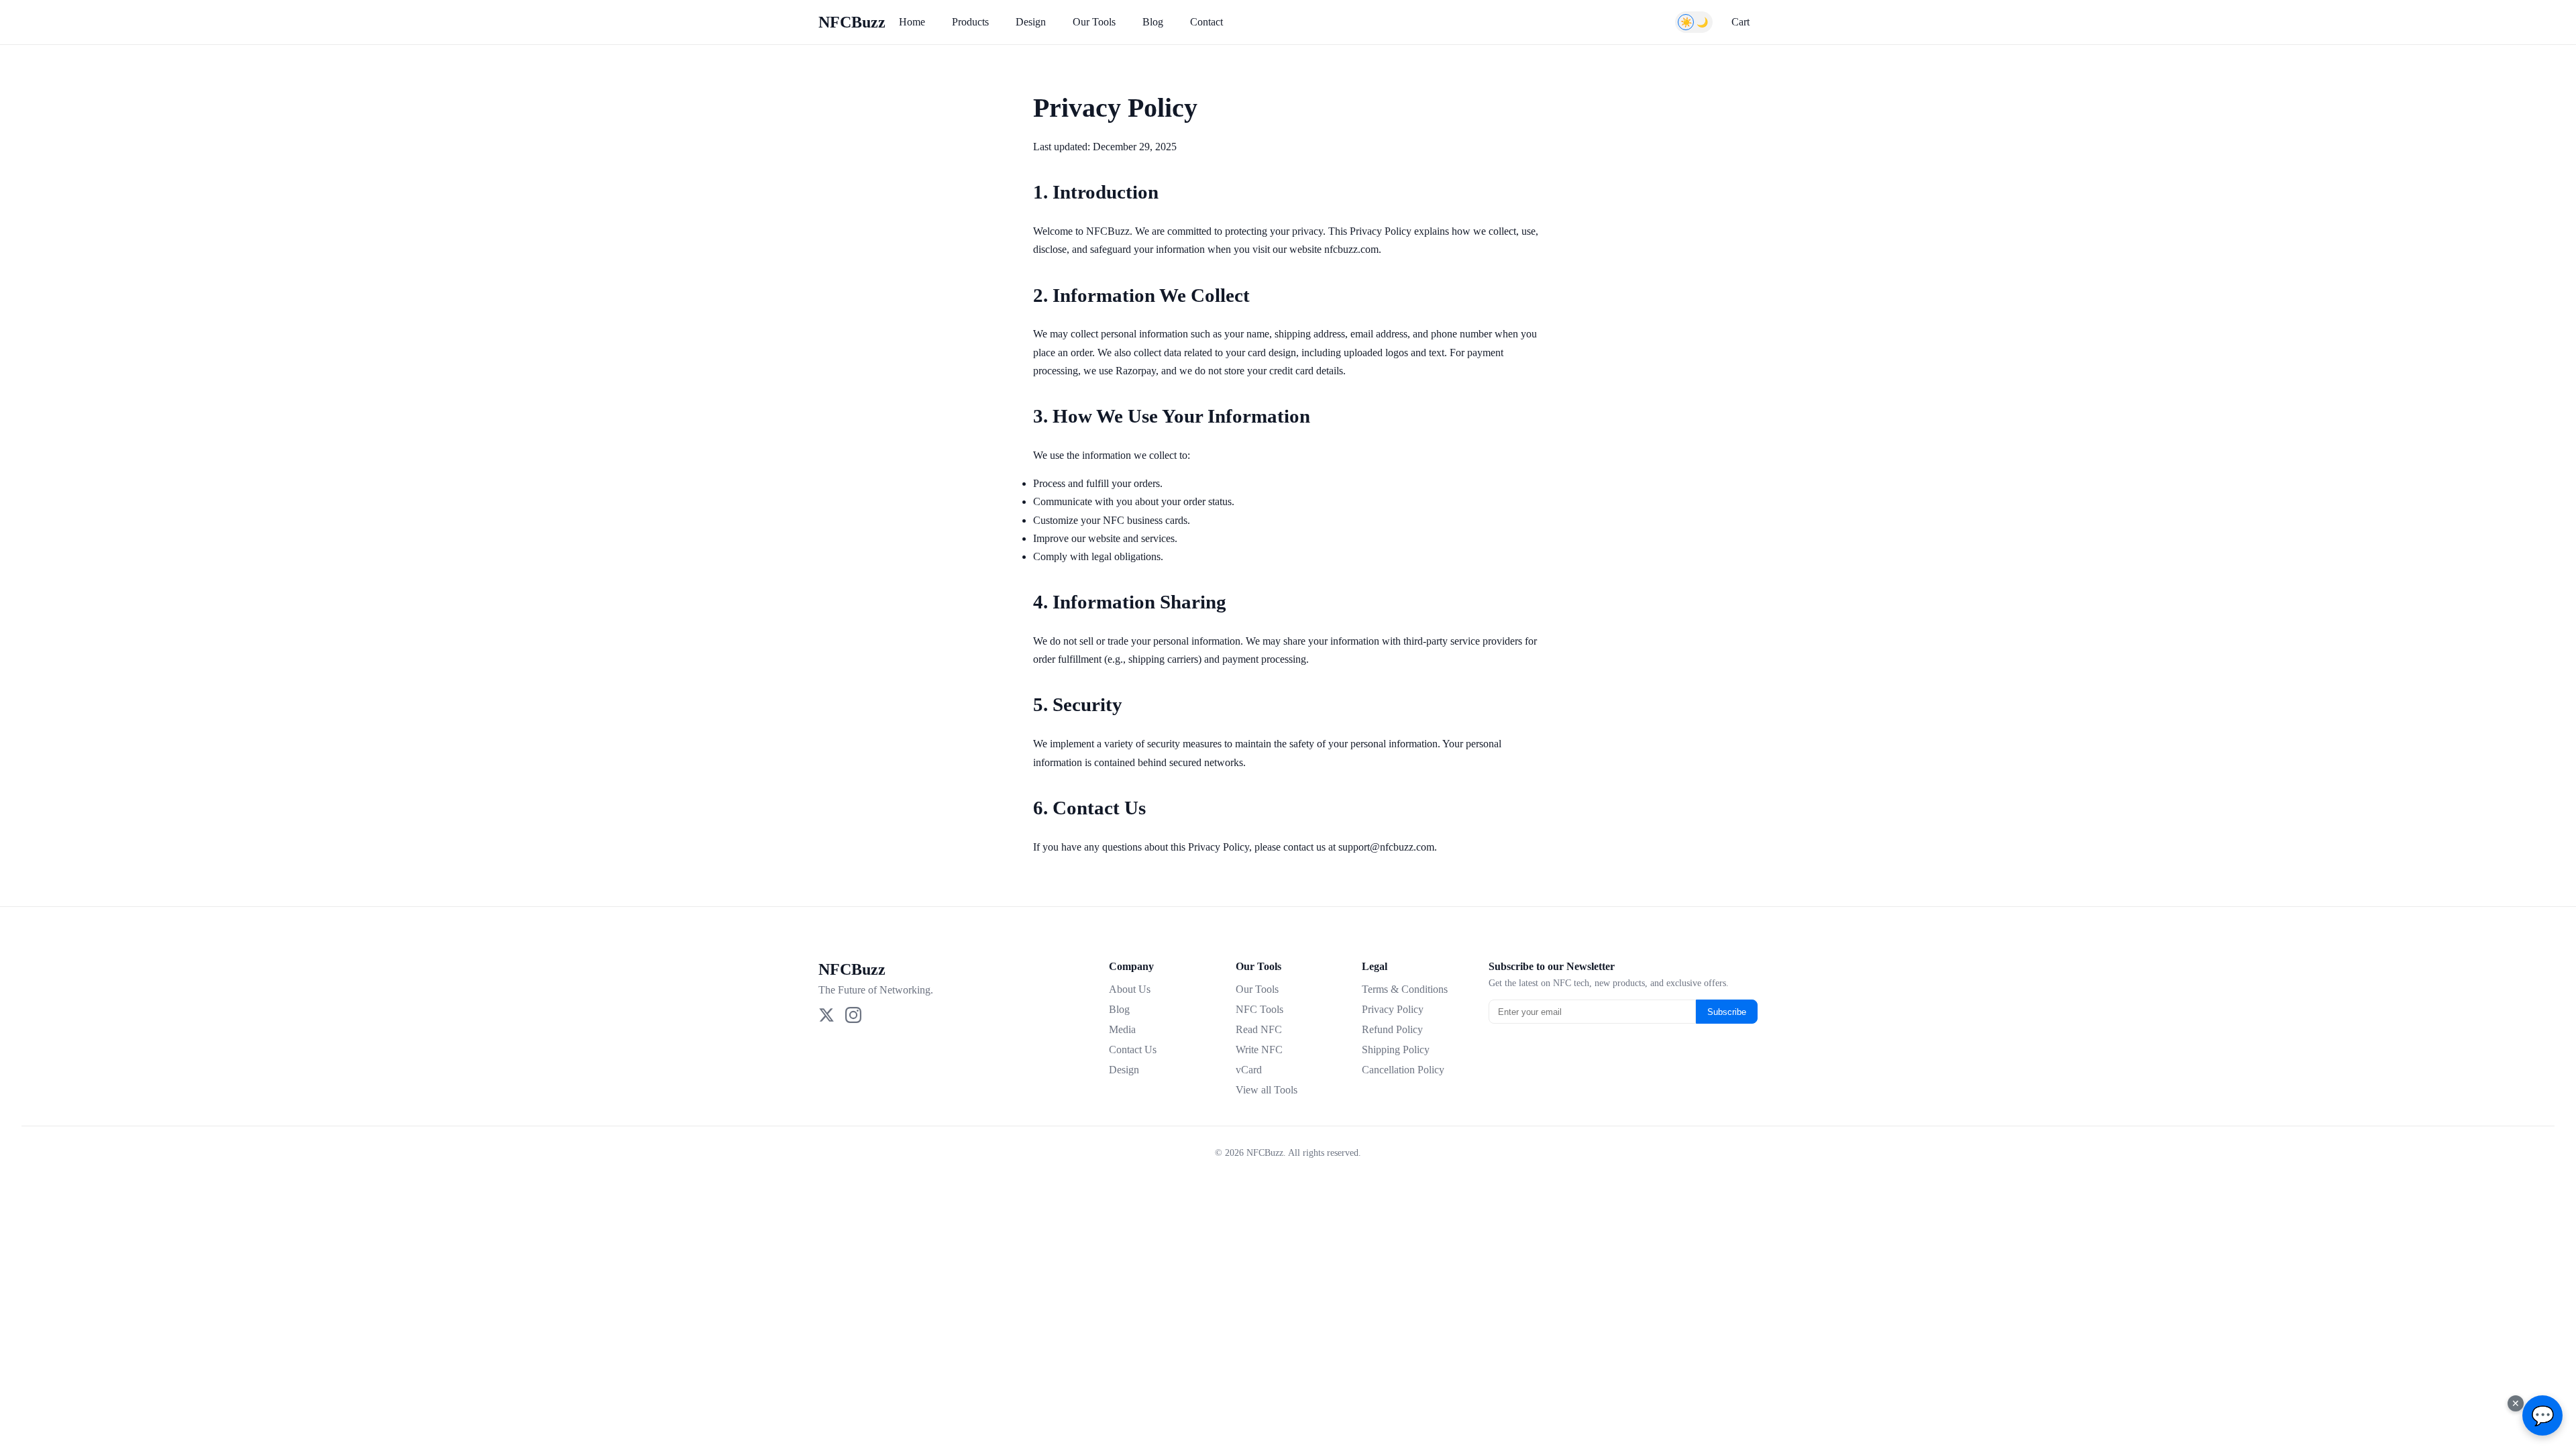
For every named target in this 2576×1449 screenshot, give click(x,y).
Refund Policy (1392, 1029)
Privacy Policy (1393, 1009)
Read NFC (1259, 1029)
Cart (1740, 22)
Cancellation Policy (1403, 1070)
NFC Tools (1259, 1009)
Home (912, 22)
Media (1122, 1029)
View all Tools (1267, 1090)
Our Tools (1094, 22)
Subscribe (1727, 1012)
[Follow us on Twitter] (826, 1016)
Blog (1153, 22)
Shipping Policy (1396, 1050)
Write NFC (1259, 1050)
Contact (1206, 22)
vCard (1249, 1070)
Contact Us (1133, 1050)
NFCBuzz (852, 22)
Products (970, 22)
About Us (1130, 989)
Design (1031, 22)
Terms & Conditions (1405, 989)
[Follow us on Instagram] (853, 1016)
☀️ (1686, 22)
